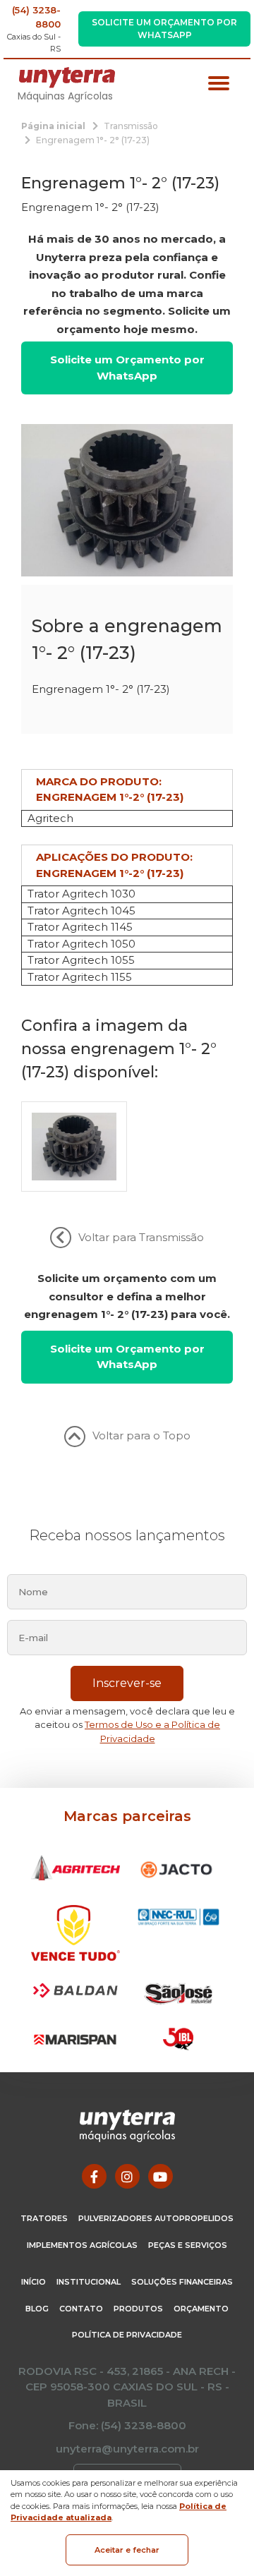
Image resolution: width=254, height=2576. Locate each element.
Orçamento (201, 2309)
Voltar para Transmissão (141, 1237)
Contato (81, 2309)
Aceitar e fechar (127, 2550)
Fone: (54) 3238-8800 (127, 2425)
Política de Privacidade (127, 2335)
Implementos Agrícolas (82, 2245)
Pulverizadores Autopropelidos (156, 2218)
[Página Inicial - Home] (67, 77)
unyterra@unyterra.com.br (127, 2449)
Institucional (89, 2282)
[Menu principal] (219, 85)
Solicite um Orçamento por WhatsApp (164, 29)
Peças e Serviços (188, 2245)
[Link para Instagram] (127, 2176)
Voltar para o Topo (141, 1435)
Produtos (138, 2309)
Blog (37, 2309)
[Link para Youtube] (161, 2176)
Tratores (44, 2218)
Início (34, 2282)
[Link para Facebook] (94, 2176)
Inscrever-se (127, 1683)
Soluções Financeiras (182, 2282)
